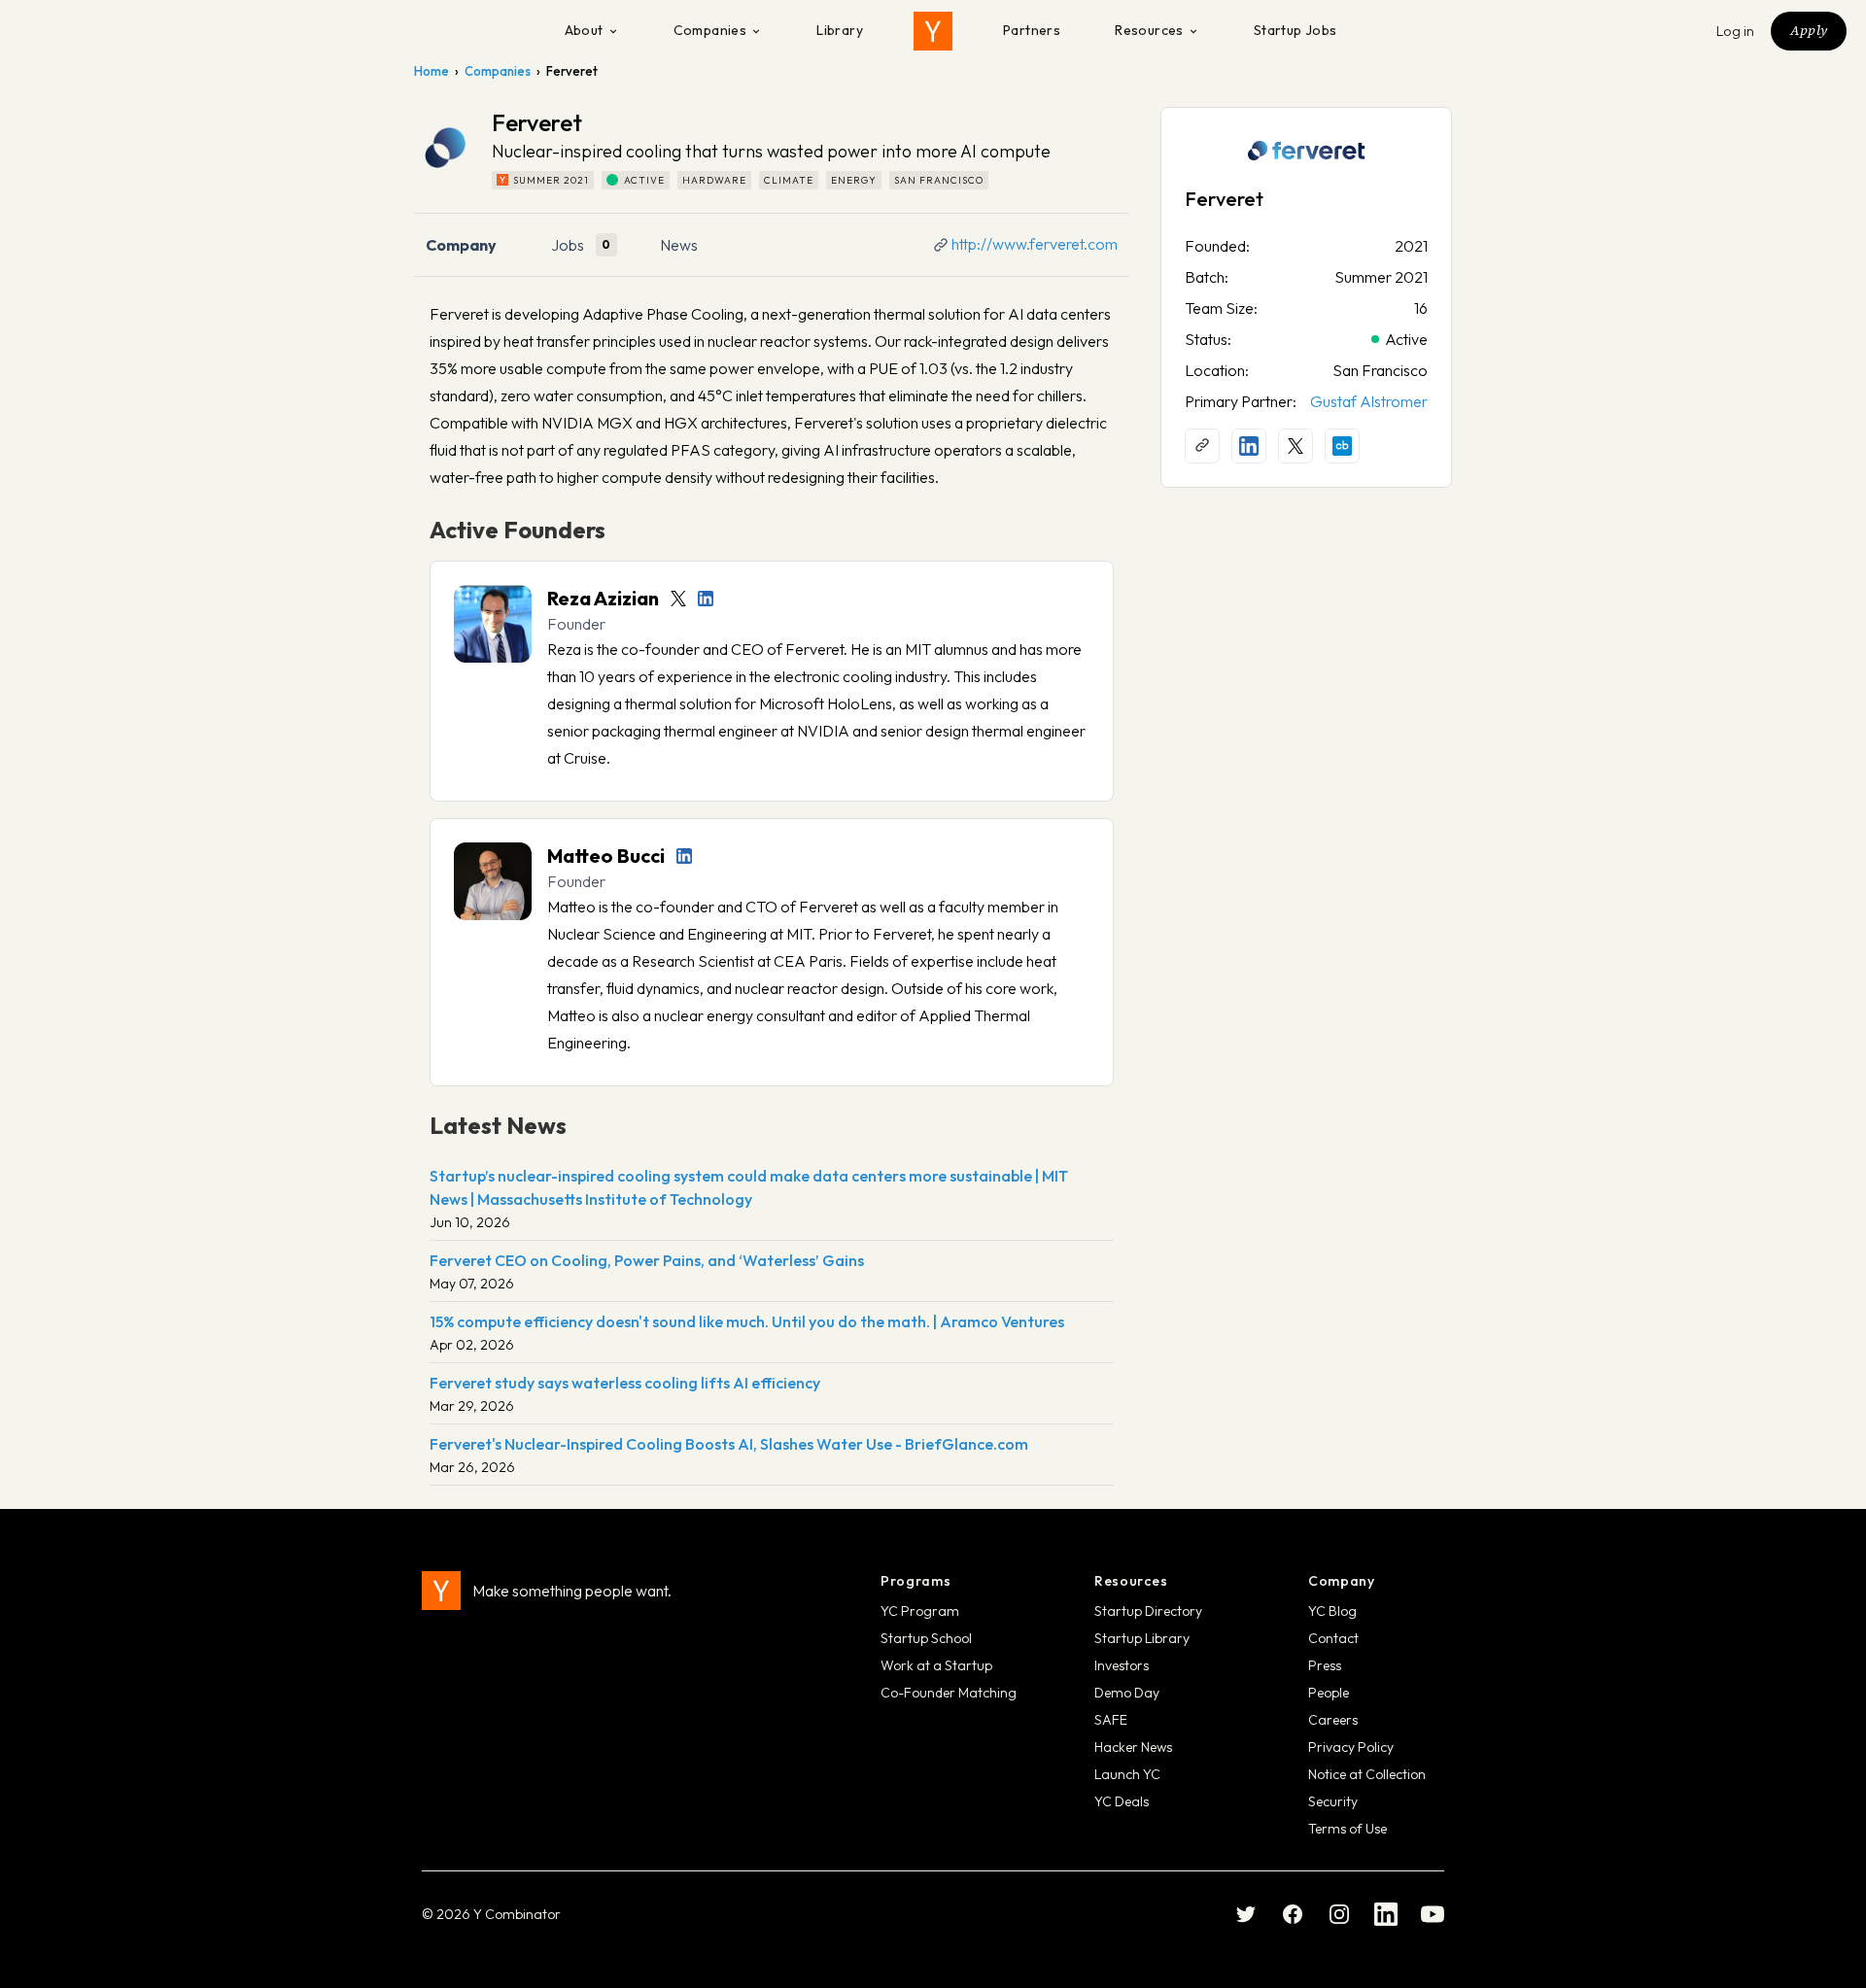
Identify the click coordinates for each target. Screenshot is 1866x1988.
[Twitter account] (678, 599)
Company (461, 245)
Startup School (926, 1638)
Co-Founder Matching (949, 1693)
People (1329, 1693)
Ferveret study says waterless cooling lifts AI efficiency (625, 1383)
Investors (1122, 1665)
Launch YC (1127, 1774)
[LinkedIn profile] (706, 599)
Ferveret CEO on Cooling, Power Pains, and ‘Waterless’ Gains (647, 1260)
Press (1325, 1665)
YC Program (920, 1611)
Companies (710, 30)
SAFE (1111, 1720)
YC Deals (1122, 1801)
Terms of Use (1348, 1829)
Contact (1333, 1638)
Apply (1809, 30)
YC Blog (1332, 1611)
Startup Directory (1148, 1611)
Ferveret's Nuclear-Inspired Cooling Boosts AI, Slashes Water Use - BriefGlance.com (729, 1444)
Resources (1149, 30)
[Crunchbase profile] (1342, 446)
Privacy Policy (1351, 1747)
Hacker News (1133, 1747)
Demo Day (1127, 1693)
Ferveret (1224, 199)
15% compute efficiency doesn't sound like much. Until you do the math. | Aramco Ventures (747, 1321)
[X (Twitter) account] (1296, 446)
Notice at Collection (1367, 1774)
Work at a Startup (936, 1665)
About (584, 30)
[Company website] (1202, 446)
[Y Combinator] (933, 31)
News (679, 245)
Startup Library (1142, 1638)
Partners (1032, 30)
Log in (1736, 31)
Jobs (568, 245)
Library (840, 30)
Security (1333, 1801)
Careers (1333, 1720)
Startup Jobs (1296, 30)
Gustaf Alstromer (1369, 401)
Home (432, 71)
